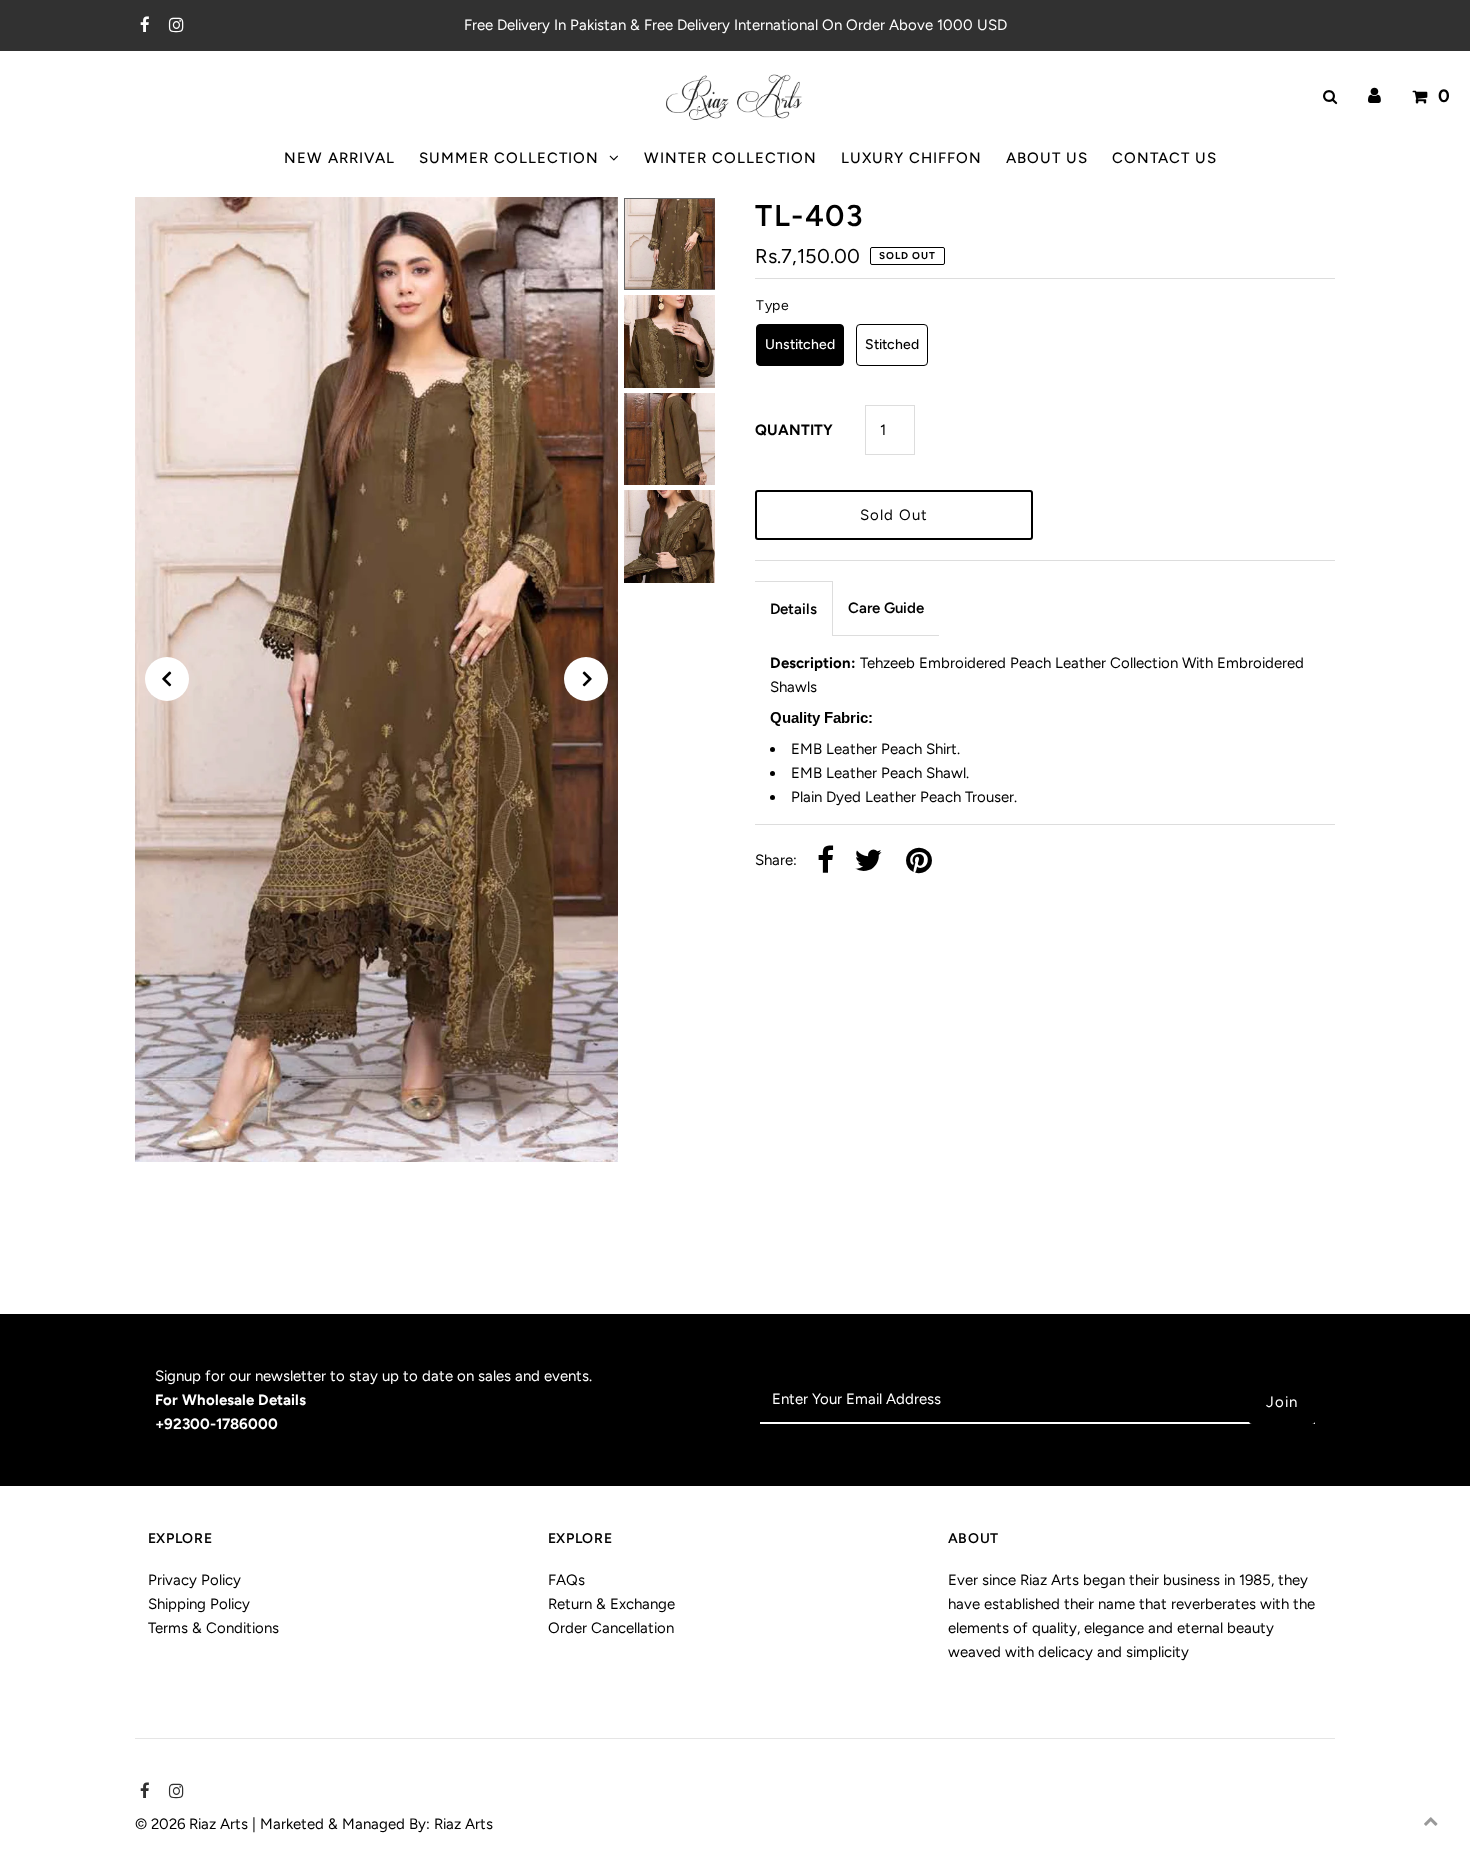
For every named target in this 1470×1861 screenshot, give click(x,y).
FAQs (566, 1580)
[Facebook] (142, 26)
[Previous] (167, 679)
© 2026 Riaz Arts (193, 1824)
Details (793, 609)
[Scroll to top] (1430, 1821)
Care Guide (886, 608)
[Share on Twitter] (868, 861)
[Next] (586, 679)
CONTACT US (1164, 158)
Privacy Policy (194, 1580)
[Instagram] (173, 26)
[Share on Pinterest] (919, 861)
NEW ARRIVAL (339, 158)
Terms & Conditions (213, 1628)
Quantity (794, 430)
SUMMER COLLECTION (509, 158)
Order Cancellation (611, 1628)
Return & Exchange (611, 1604)
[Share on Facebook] (825, 861)
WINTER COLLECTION (730, 158)
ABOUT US (1047, 158)
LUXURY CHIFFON (911, 158)
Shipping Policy (199, 1604)
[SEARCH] (1326, 97)
